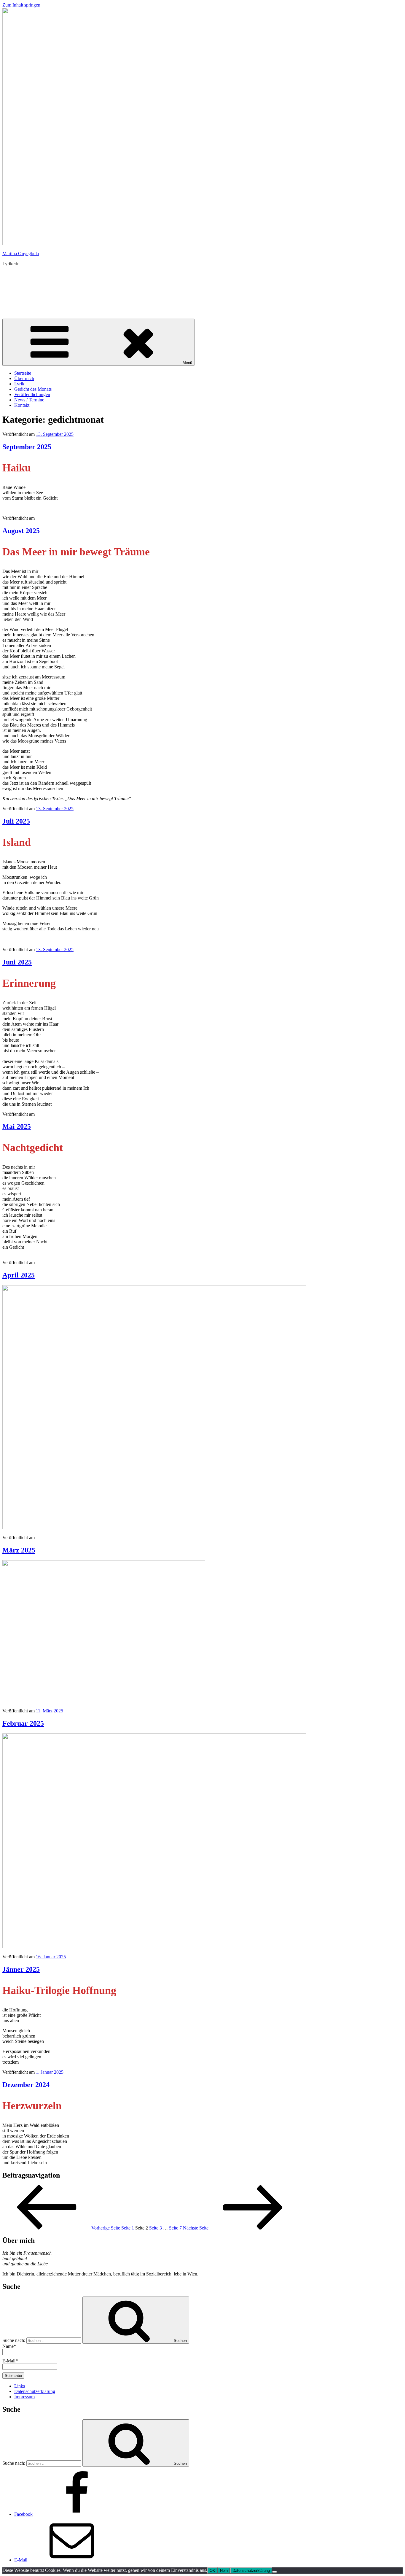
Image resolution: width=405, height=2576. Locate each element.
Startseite (23, 373)
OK (212, 2571)
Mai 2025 (17, 1126)
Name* (9, 2346)
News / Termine (29, 400)
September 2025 (27, 447)
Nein (224, 2571)
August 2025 (21, 531)
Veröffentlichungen (32, 394)
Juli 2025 (16, 821)
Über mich (24, 378)
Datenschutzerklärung (35, 2391)
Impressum (24, 2397)
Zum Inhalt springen (21, 5)
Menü (187, 363)
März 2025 (19, 1550)
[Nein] (275, 2572)
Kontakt (22, 405)
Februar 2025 (23, 1723)
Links (20, 2386)
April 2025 (19, 1275)
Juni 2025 (17, 962)
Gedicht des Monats (33, 389)
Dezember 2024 (26, 2085)
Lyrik (19, 384)
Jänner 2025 (21, 1969)
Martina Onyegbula (21, 254)
